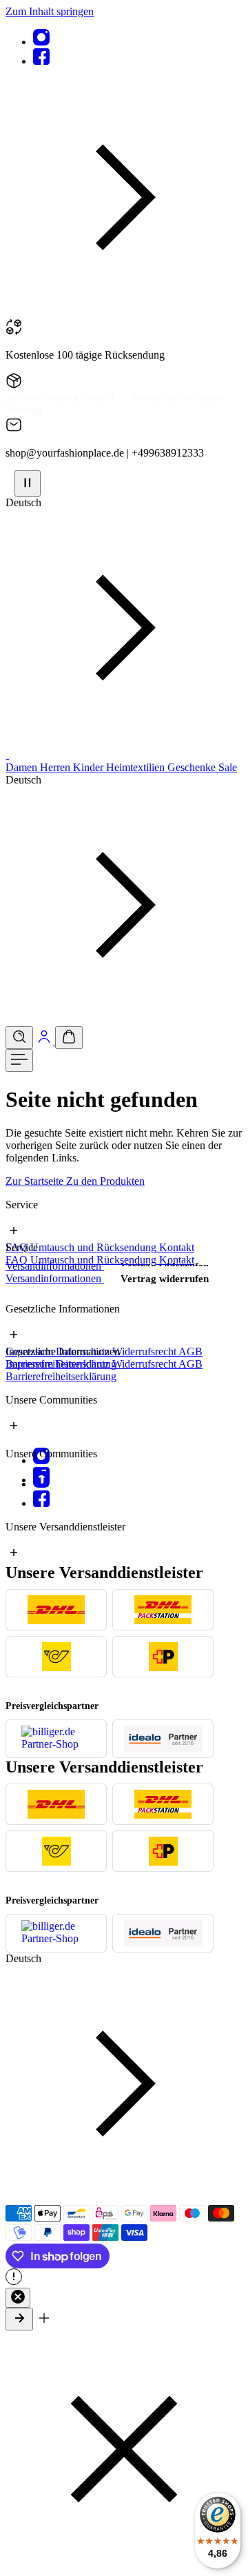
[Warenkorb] (69, 1038)
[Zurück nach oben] (19, 2319)
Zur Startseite (36, 1181)
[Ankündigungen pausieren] (28, 483)
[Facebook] (41, 61)
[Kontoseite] (45, 1041)
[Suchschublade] (19, 1038)
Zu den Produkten (105, 1181)
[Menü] (19, 1060)
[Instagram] (41, 42)
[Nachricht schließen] (18, 2298)
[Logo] (7, 755)
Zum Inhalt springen (50, 11)
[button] (124, 312)
